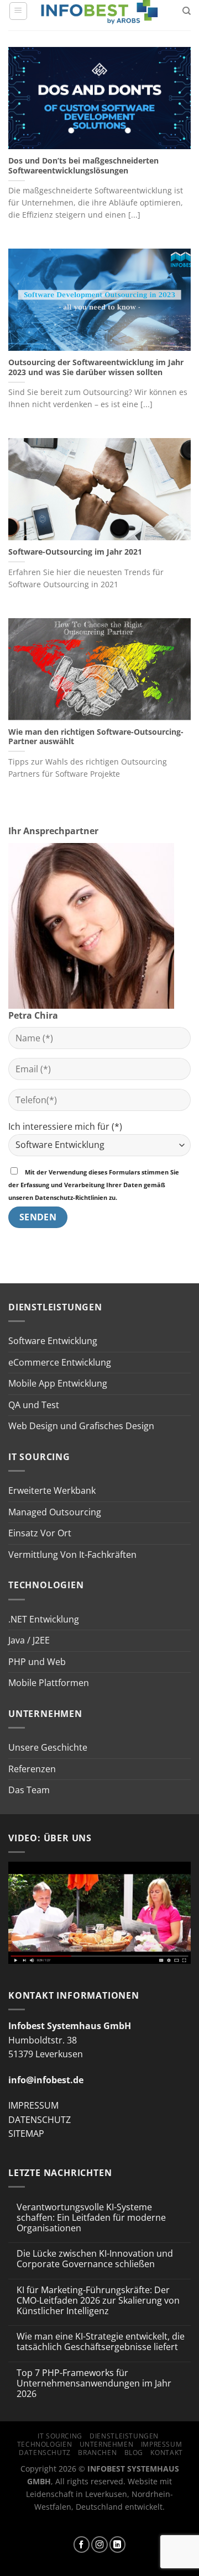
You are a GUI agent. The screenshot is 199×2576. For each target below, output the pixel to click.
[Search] (187, 11)
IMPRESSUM (33, 2105)
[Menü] (18, 11)
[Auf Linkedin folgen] (118, 2545)
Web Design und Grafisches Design (81, 1426)
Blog (134, 2453)
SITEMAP (26, 2134)
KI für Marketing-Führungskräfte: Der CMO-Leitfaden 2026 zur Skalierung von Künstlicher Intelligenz (98, 2301)
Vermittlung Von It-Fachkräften (72, 1555)
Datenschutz (45, 2453)
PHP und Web (37, 1662)
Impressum (162, 2444)
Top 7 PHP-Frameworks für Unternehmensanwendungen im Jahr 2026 (94, 2384)
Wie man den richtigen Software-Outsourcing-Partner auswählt (96, 737)
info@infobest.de (46, 2080)
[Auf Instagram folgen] (99, 2545)
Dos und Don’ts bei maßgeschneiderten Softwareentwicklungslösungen (83, 165)
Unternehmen (107, 2444)
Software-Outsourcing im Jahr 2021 (75, 552)
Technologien (44, 2444)
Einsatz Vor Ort (40, 1533)
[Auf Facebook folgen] (82, 2545)
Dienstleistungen (124, 2436)
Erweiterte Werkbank (52, 1490)
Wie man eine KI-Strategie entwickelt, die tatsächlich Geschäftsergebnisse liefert (101, 2342)
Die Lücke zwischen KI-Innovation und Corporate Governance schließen (95, 2259)
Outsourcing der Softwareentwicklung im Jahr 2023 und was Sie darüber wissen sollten (96, 367)
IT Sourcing (60, 2436)
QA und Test (34, 1405)
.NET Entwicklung (44, 1619)
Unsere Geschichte (48, 1747)
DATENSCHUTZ (40, 2120)
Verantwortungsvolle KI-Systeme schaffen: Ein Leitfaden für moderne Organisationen (91, 2218)
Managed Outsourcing (55, 1512)
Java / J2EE (29, 1640)
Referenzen (32, 1769)
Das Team (29, 1790)
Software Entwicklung (53, 1341)
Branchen (97, 2453)
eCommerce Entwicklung (60, 1362)
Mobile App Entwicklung (58, 1383)
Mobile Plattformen (49, 1683)
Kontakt (166, 2453)
